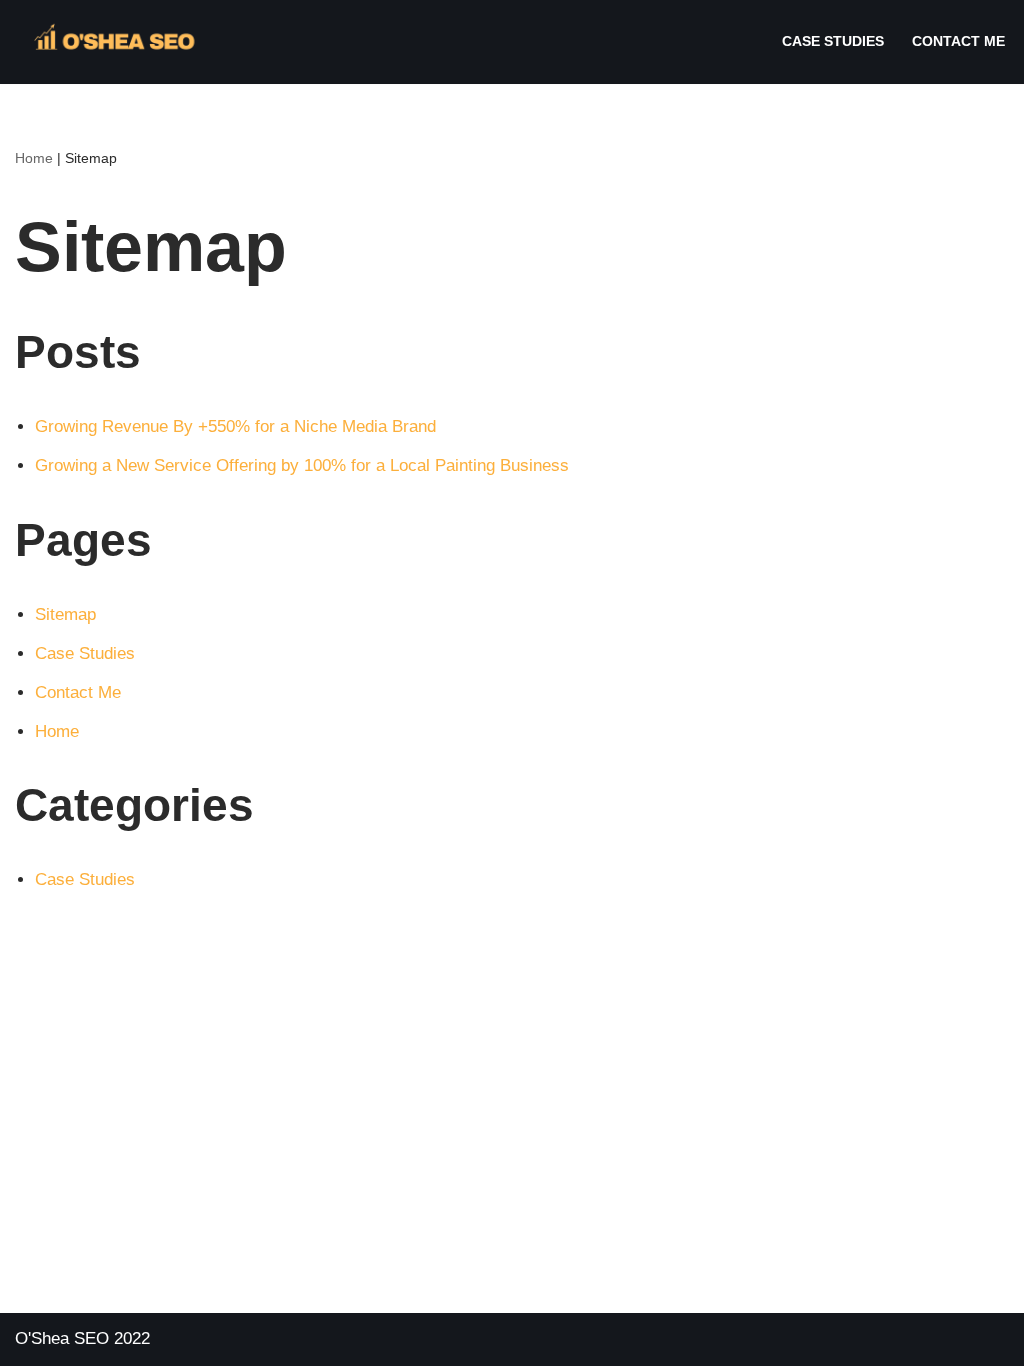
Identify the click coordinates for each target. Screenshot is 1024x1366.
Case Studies (833, 41)
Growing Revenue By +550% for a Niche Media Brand (235, 426)
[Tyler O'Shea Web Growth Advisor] (110, 42)
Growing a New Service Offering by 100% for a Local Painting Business (302, 465)
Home (34, 158)
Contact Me (958, 41)
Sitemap (65, 614)
